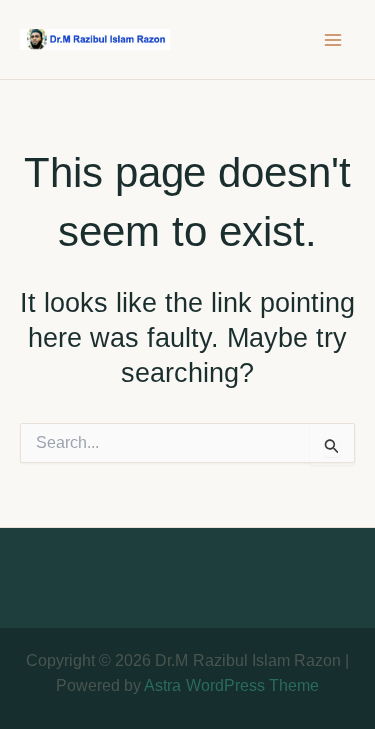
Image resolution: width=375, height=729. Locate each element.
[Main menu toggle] (333, 40)
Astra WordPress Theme (231, 685)
